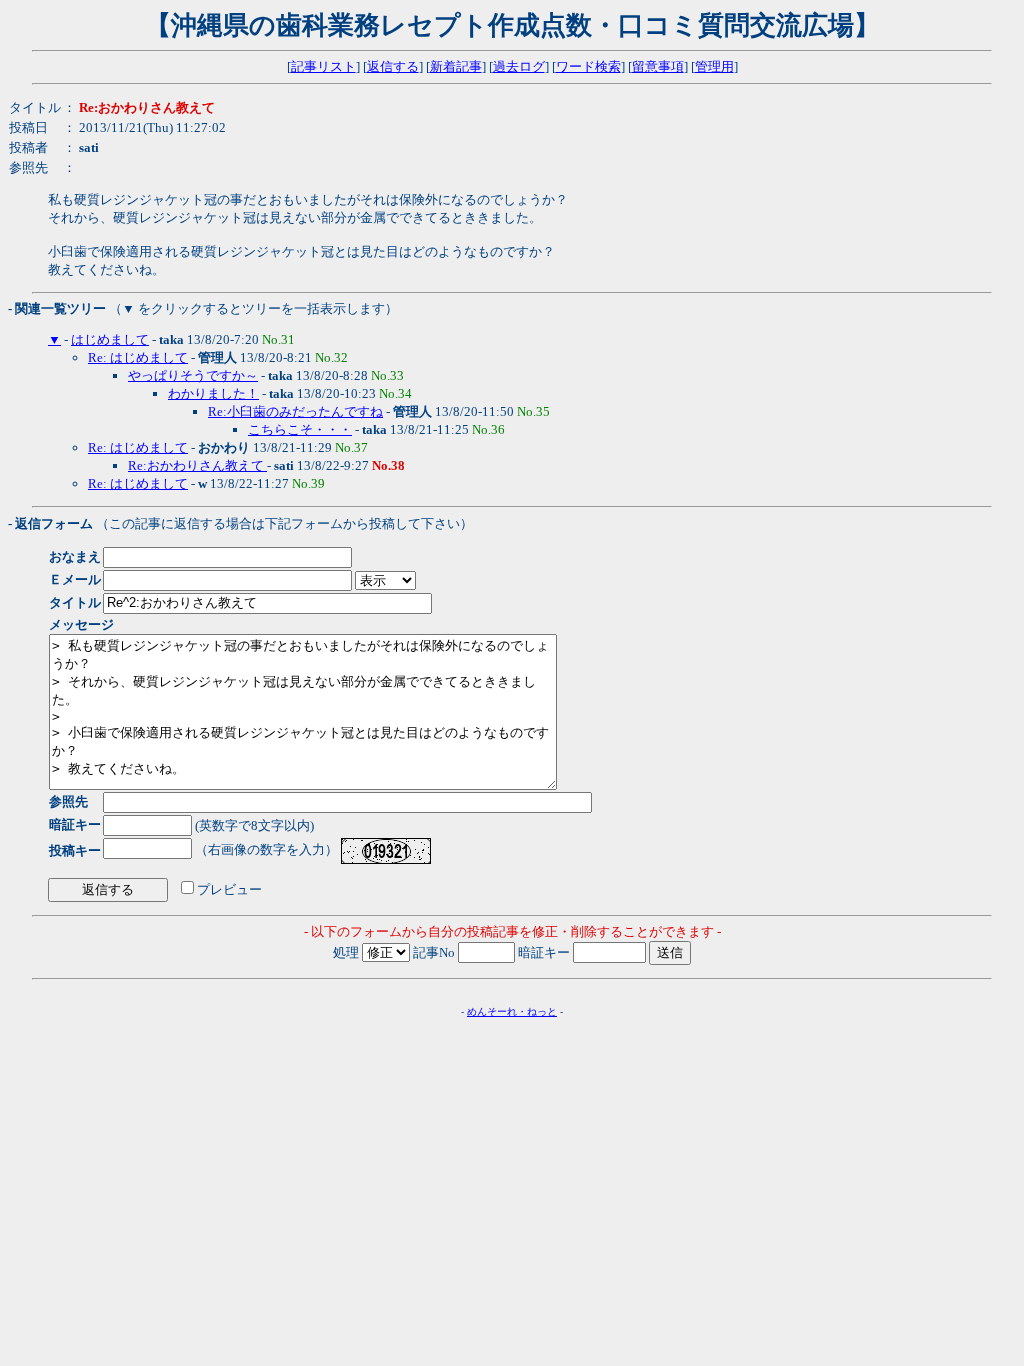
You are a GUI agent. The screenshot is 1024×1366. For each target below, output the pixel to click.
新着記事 (456, 66)
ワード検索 (588, 66)
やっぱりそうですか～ (193, 375)
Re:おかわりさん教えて (197, 465)
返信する (393, 66)
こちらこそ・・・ (300, 429)
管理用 (714, 66)
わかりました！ (213, 393)
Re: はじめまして (138, 357)
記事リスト (323, 66)
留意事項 (658, 66)
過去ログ (519, 66)
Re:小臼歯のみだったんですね (295, 411)
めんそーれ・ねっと (512, 1011)
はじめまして (110, 339)
